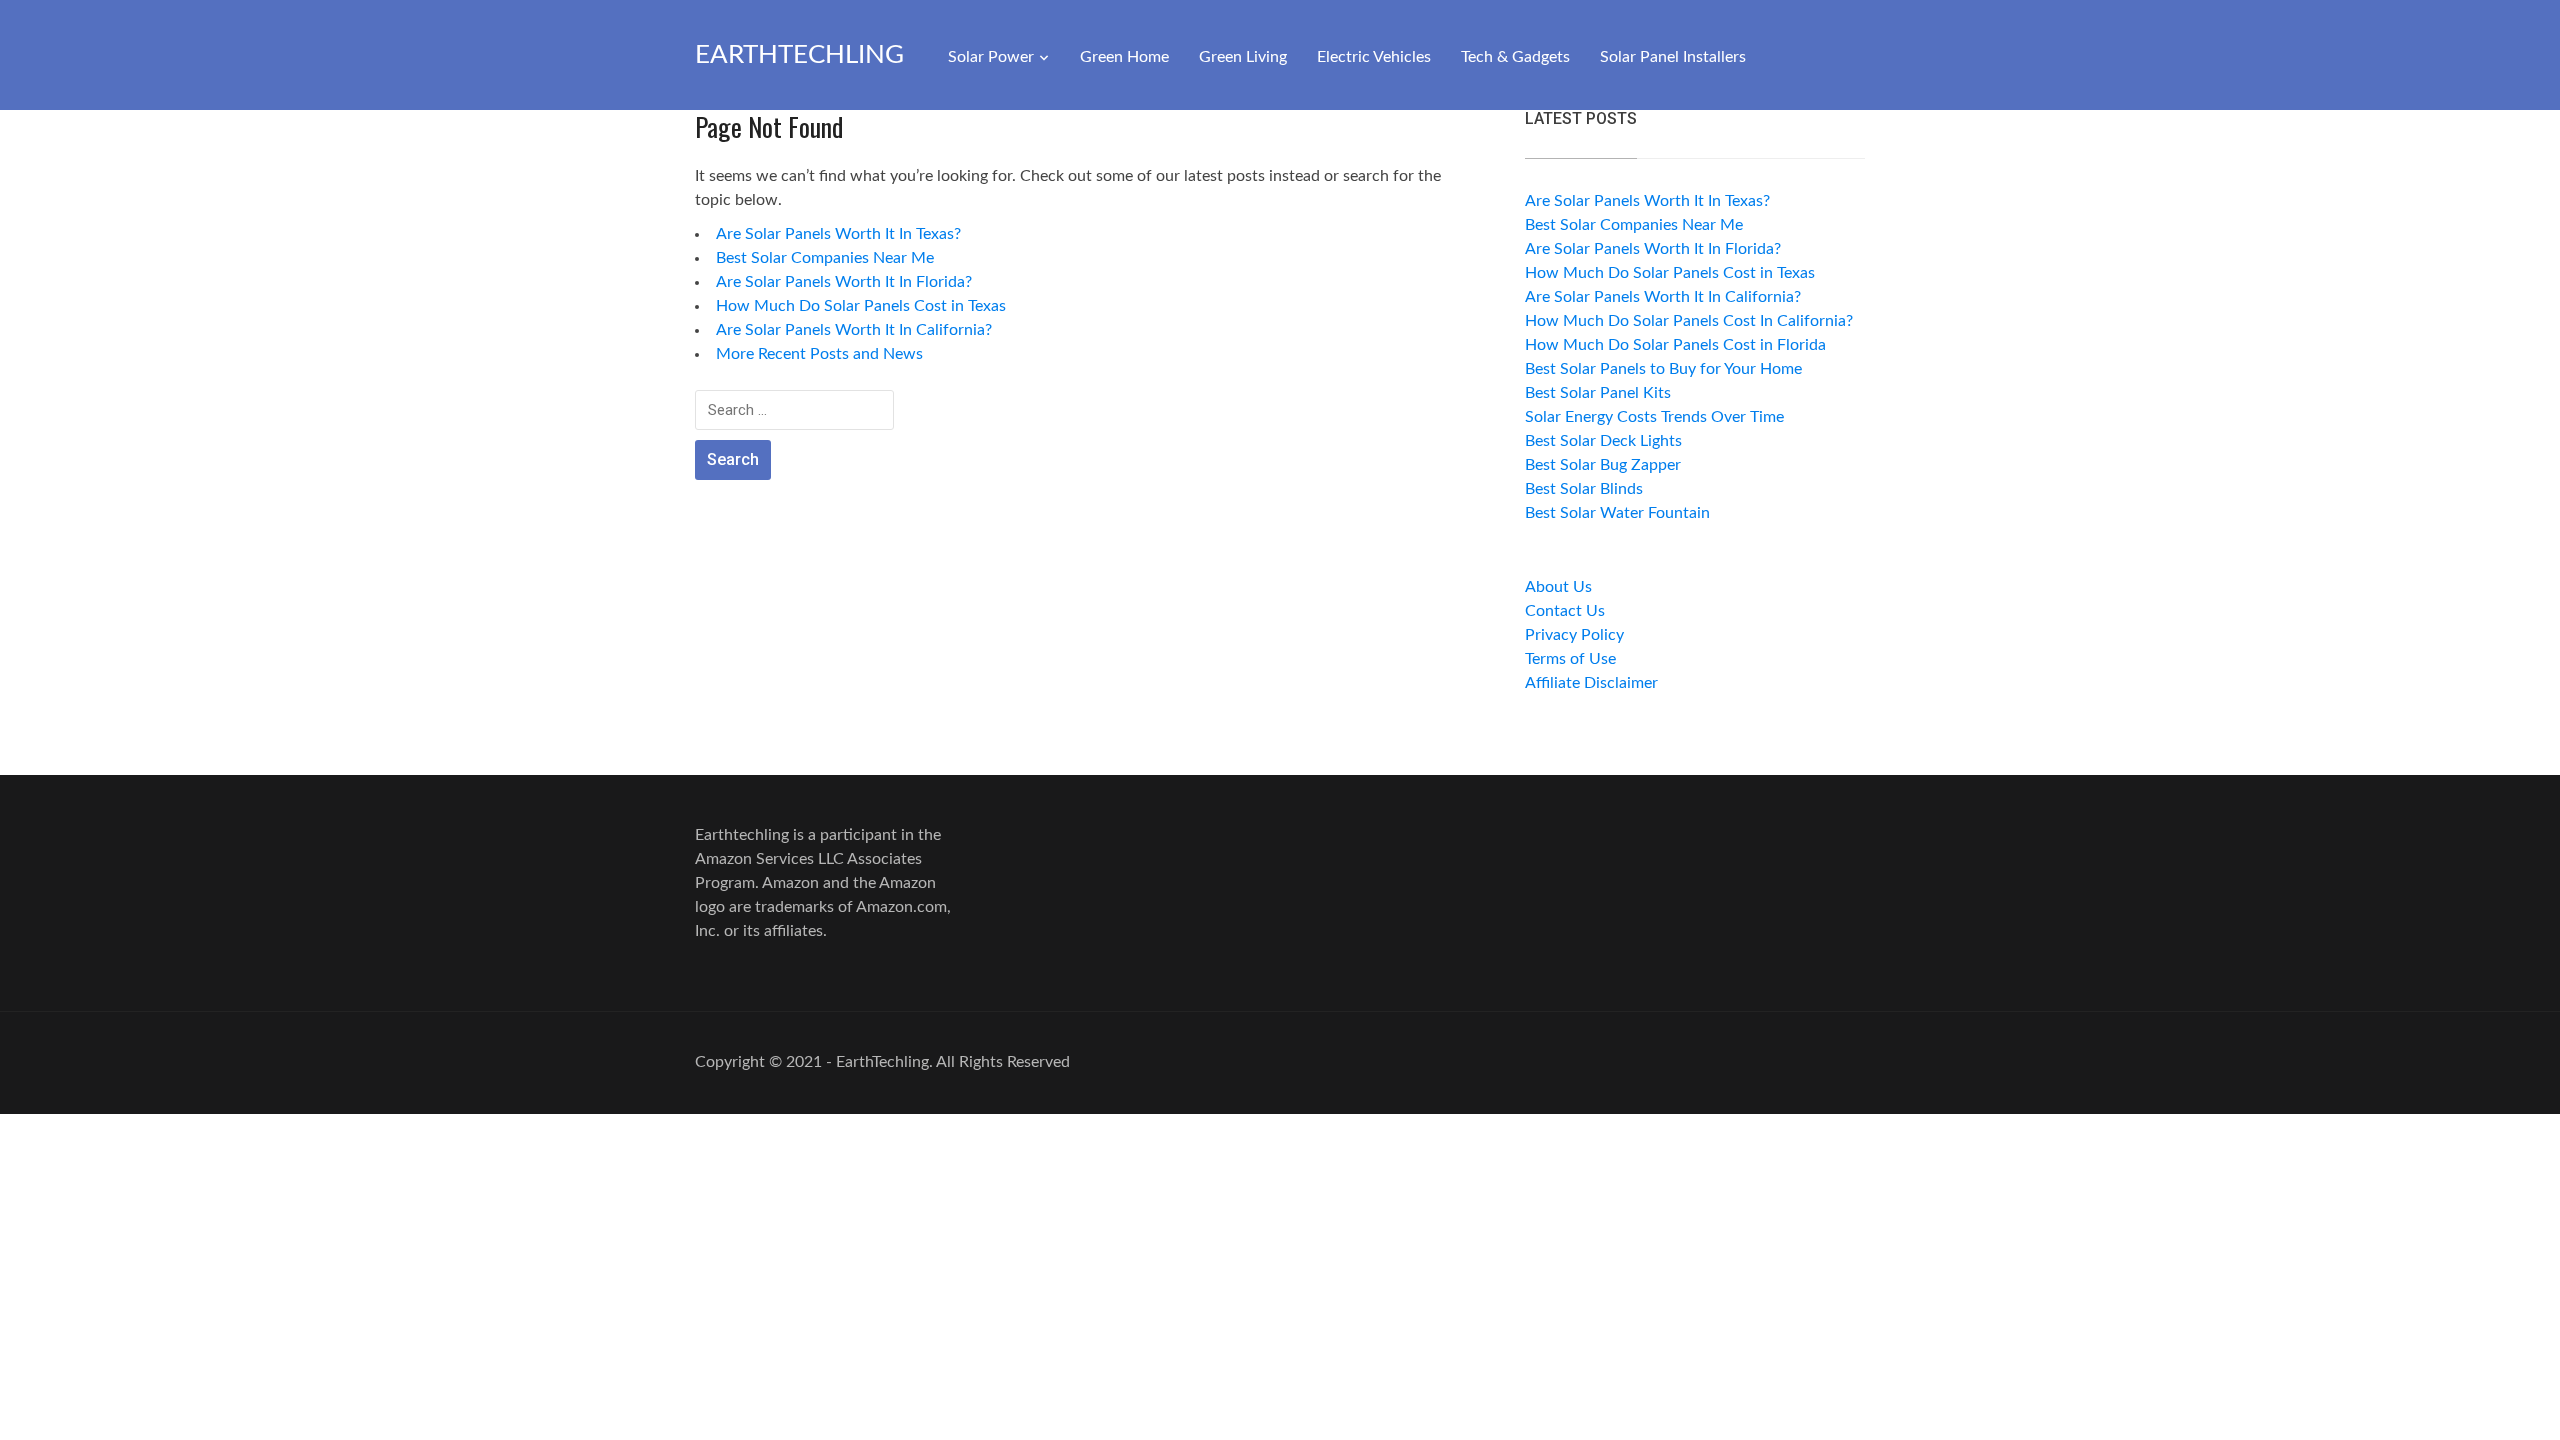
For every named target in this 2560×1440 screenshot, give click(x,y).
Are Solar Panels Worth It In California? (854, 330)
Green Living (1243, 57)
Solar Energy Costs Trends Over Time (1654, 417)
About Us (1558, 587)
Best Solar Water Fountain (1617, 513)
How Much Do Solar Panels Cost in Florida (1675, 345)
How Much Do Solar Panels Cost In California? (1689, 321)
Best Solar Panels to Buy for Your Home (1663, 369)
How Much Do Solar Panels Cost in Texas (861, 306)
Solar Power (991, 57)
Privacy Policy (1574, 635)
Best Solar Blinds (1584, 489)
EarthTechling (799, 55)
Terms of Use (1570, 659)
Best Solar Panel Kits (1598, 393)
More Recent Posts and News (819, 354)
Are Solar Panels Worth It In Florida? (844, 282)
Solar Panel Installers (1673, 57)
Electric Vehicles (1374, 57)
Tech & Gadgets (1515, 57)
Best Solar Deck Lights (1603, 441)
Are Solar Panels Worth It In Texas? (838, 234)
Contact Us (1565, 611)
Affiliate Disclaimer (1591, 683)
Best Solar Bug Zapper (1603, 465)
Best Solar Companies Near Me (825, 258)
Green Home (1124, 57)
